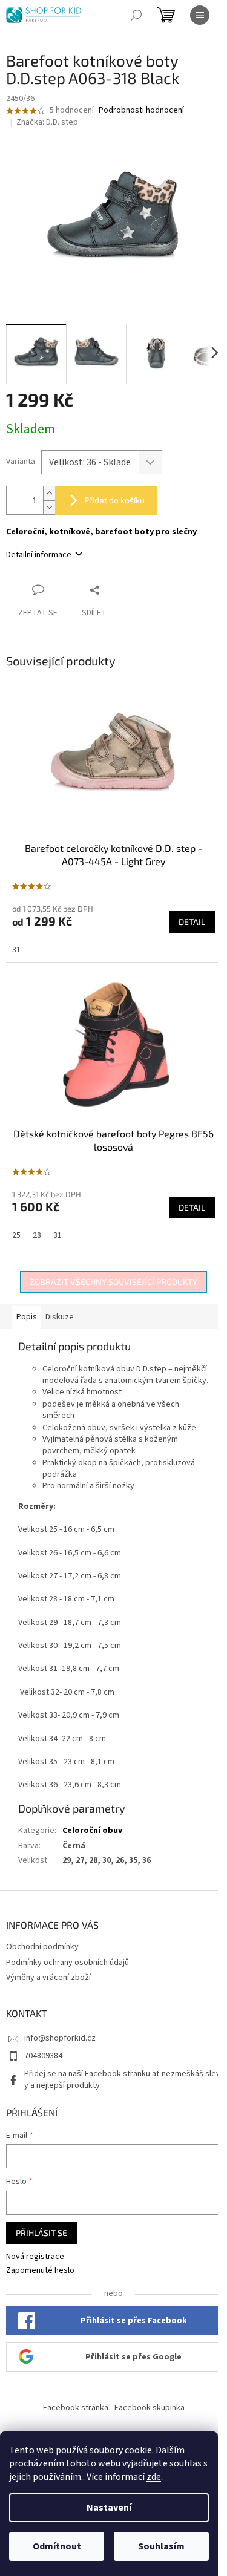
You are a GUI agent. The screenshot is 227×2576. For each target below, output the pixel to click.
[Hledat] (136, 15)
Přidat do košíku (114, 500)
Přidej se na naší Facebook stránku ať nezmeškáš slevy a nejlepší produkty (122, 2080)
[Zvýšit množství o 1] (49, 493)
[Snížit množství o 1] (49, 507)
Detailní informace (39, 555)
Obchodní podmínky (42, 1947)
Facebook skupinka (150, 2408)
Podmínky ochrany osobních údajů (67, 1963)
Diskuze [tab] (60, 1317)
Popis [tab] (27, 1317)
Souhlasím (161, 2546)
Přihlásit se (41, 2233)
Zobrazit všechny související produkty (113, 1282)
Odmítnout (57, 2546)
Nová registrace (35, 2257)
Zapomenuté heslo (40, 2271)
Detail (192, 922)
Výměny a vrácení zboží (48, 1978)
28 (37, 1235)
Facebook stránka (76, 2408)
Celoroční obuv (92, 1831)
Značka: (47, 122)
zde (154, 2477)
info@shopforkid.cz (60, 2038)
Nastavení (109, 2508)
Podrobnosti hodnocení (141, 110)
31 (16, 950)
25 (16, 1235)
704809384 (43, 2056)
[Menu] (200, 15)
